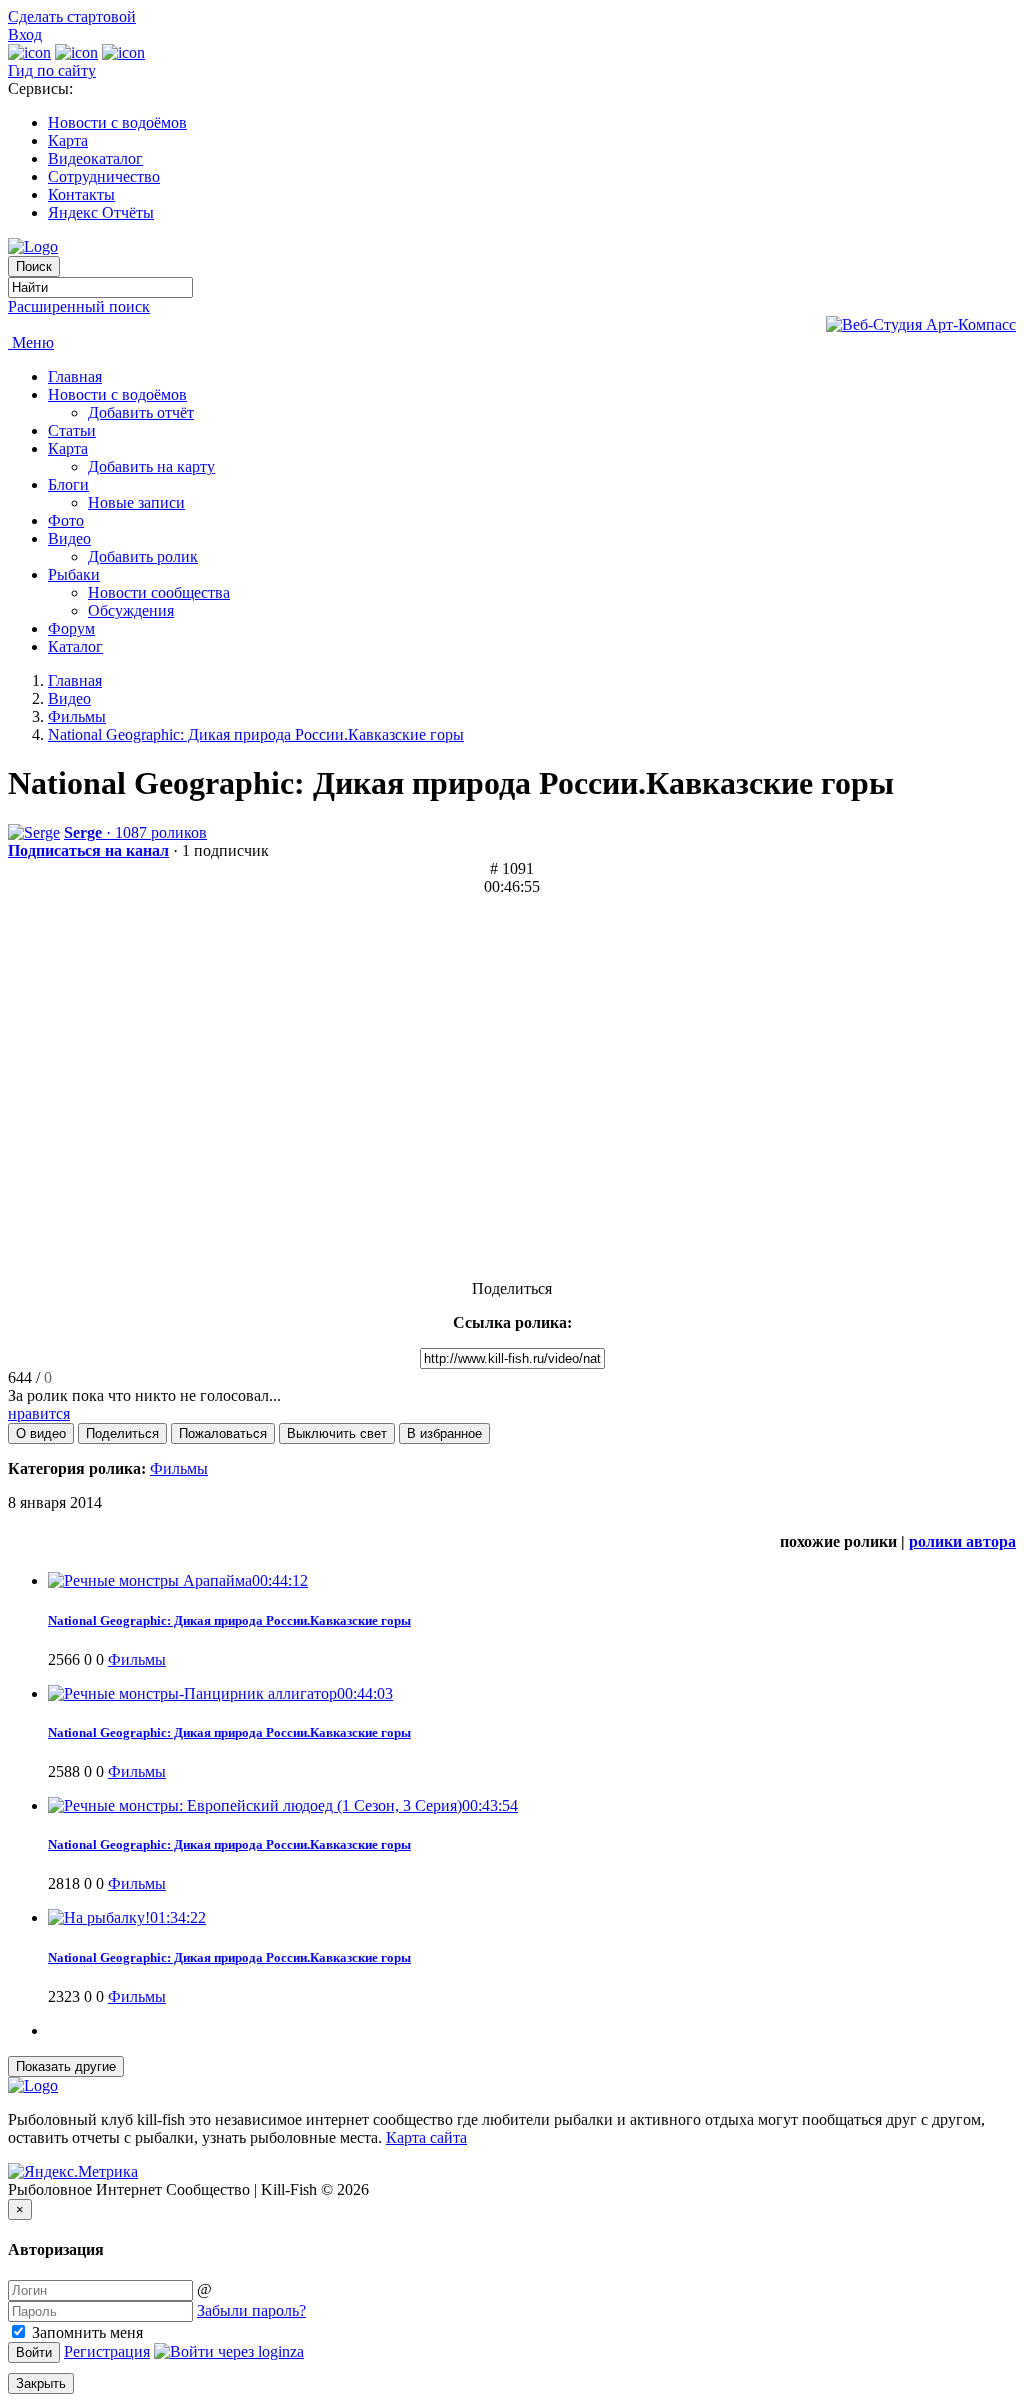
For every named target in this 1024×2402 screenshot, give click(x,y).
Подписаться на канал (88, 850)
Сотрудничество (104, 176)
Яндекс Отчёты (101, 212)
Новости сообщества (159, 592)
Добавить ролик (143, 556)
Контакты (81, 194)
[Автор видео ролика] (34, 832)
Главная (75, 376)
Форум (71, 628)
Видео (69, 538)
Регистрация (107, 2351)
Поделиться (512, 1288)
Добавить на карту (151, 466)
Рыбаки (74, 574)
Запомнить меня (85, 2332)
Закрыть (41, 2383)
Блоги (68, 484)
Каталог (75, 646)
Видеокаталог (95, 158)
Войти (34, 2352)
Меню (31, 342)
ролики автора (962, 1541)
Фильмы (77, 716)
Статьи (72, 430)
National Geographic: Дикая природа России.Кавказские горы (256, 734)
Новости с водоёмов (117, 122)
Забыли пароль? (251, 2310)
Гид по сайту (52, 70)
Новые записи (136, 502)
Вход (25, 34)
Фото (66, 520)
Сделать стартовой (72, 16)
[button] (41, 1433)
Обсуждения (131, 610)
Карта (68, 140)
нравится (39, 1413)
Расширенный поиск (79, 306)
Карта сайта (426, 2137)
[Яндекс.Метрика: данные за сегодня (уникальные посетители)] (73, 2172)
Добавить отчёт (141, 412)
